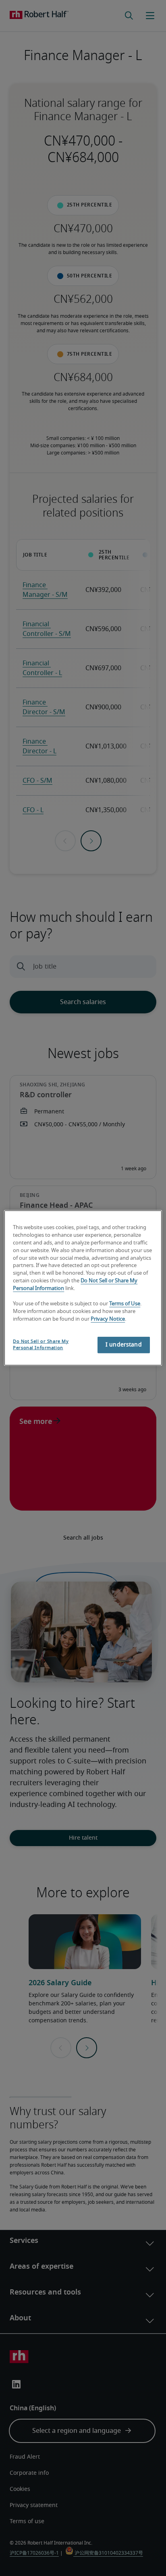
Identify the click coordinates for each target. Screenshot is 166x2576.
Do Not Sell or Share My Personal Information (41, 1344)
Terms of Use (125, 1304)
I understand (124, 1345)
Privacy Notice (108, 1319)
